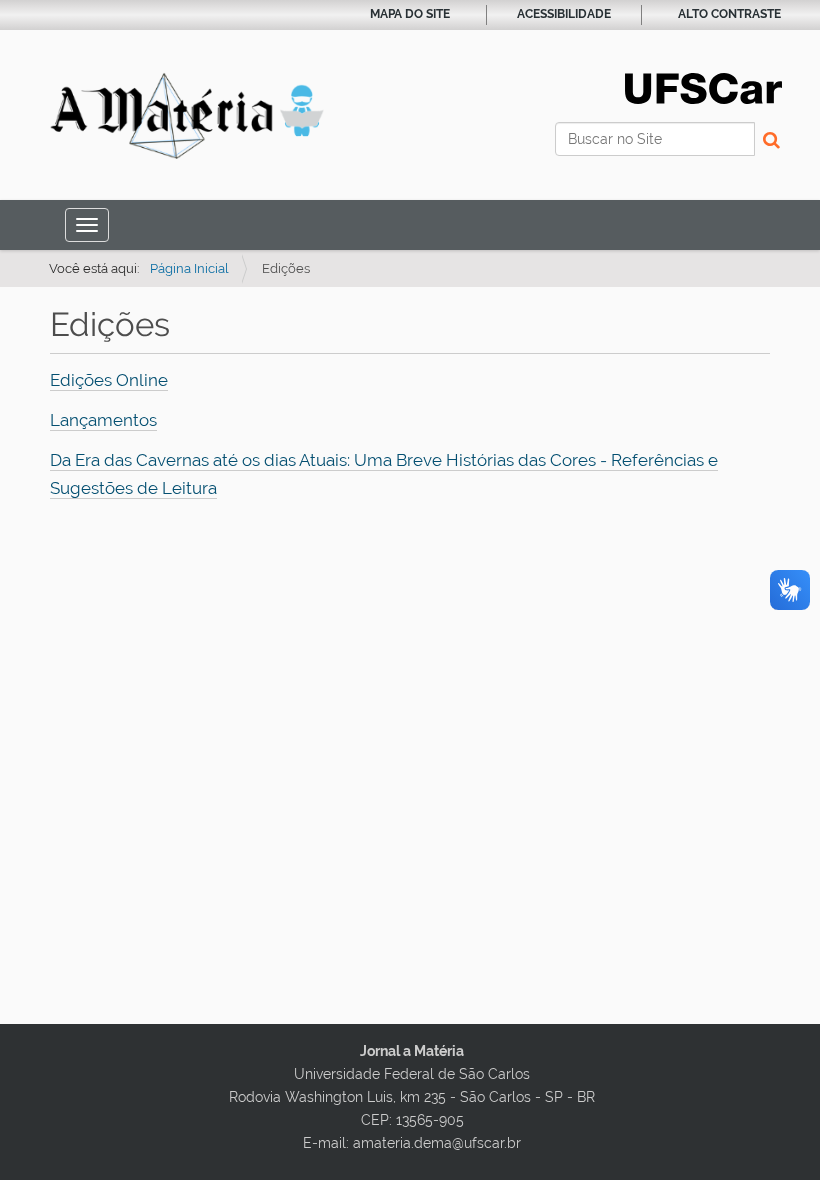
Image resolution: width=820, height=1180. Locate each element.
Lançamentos (103, 420)
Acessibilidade (564, 14)
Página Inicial (189, 268)
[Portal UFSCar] (703, 87)
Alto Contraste (729, 14)
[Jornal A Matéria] (187, 115)
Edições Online (109, 380)
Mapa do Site (410, 14)
